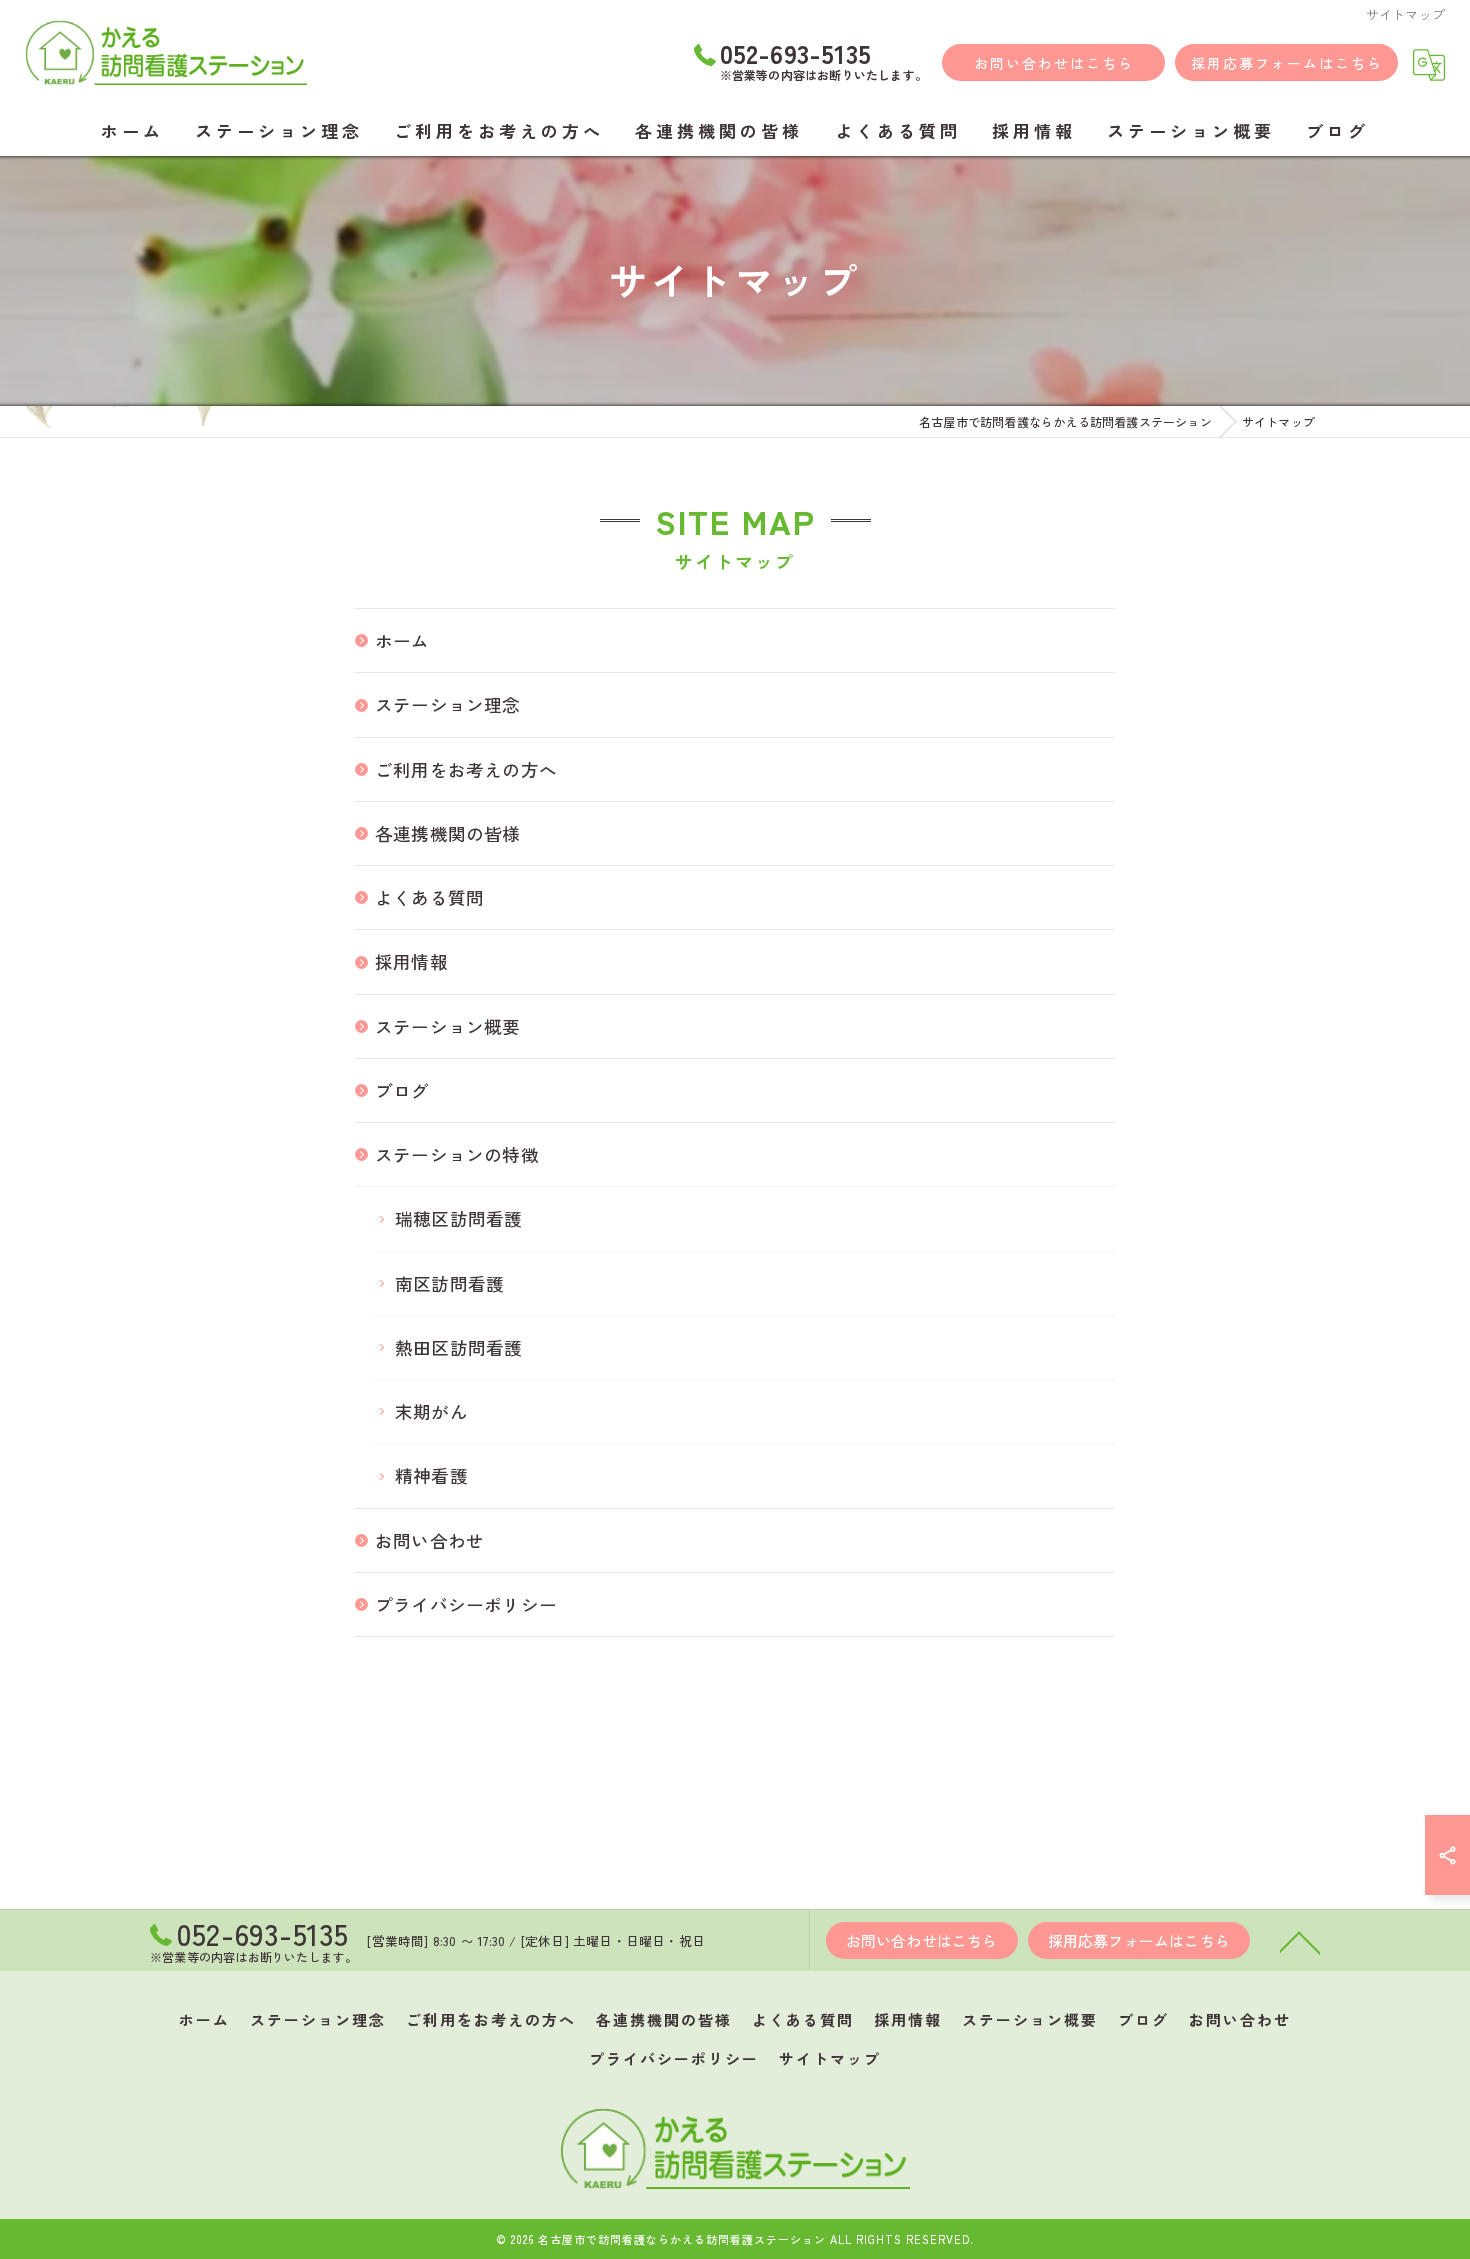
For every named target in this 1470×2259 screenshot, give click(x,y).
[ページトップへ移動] (1300, 1941)
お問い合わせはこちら (1054, 63)
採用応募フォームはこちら (1287, 63)
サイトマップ (830, 2058)
